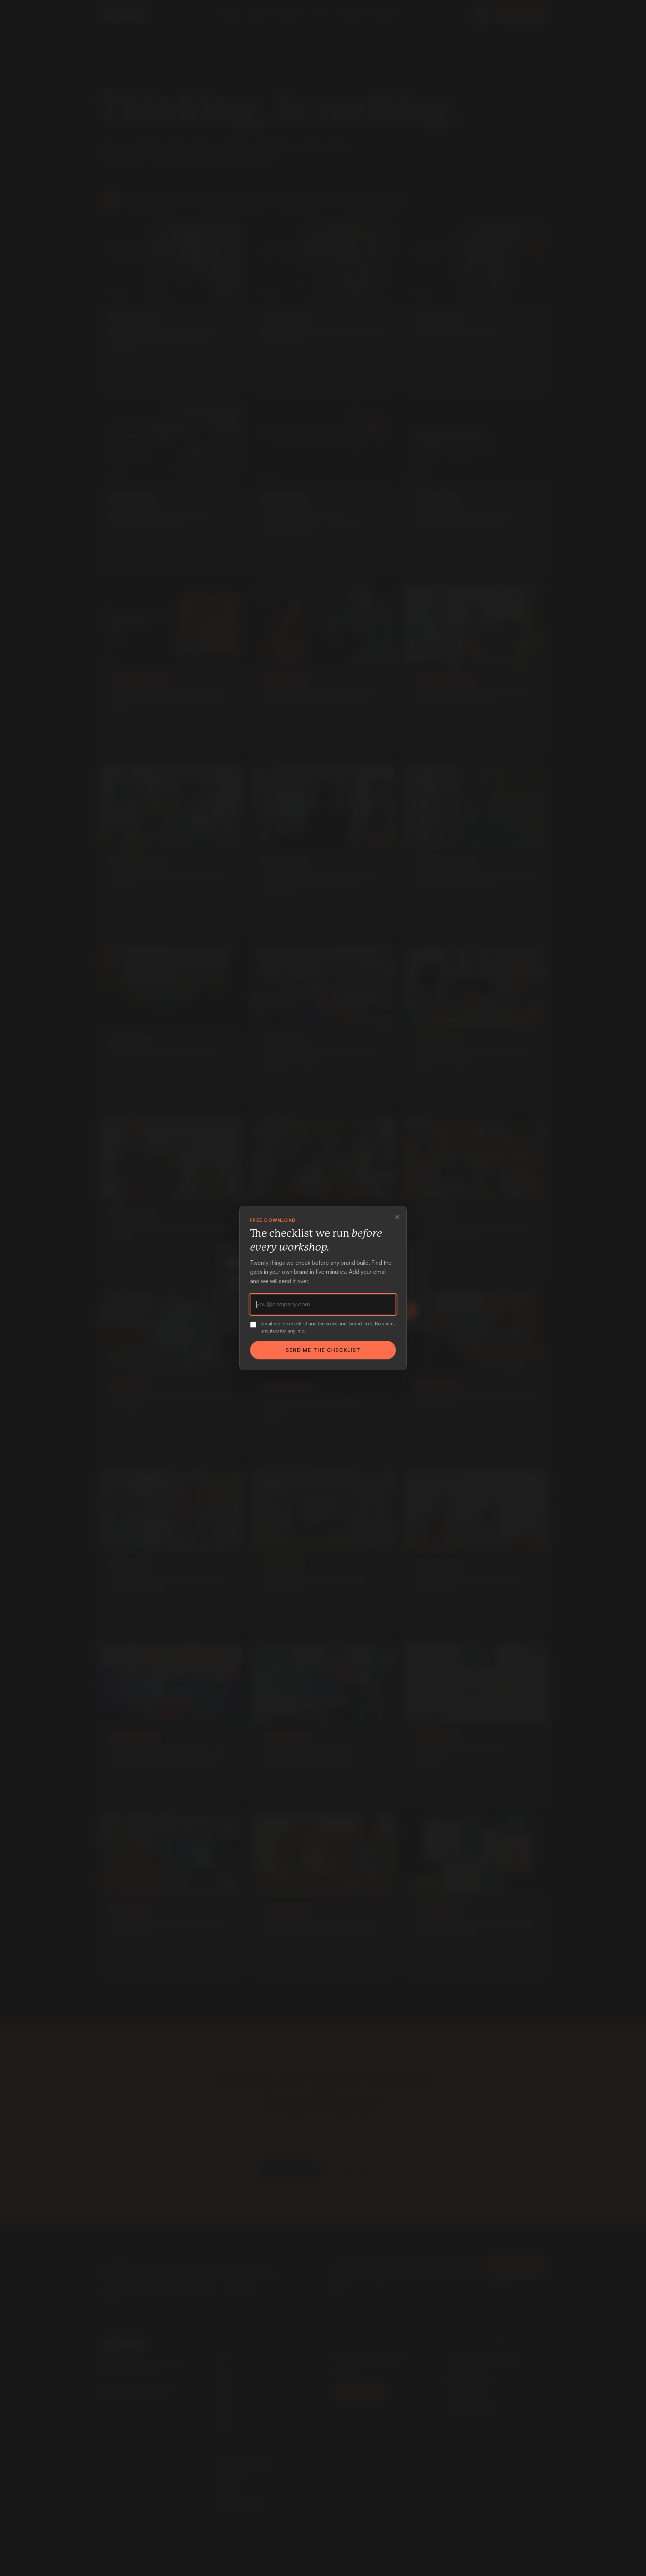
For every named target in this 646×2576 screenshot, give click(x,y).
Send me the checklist (323, 1350)
